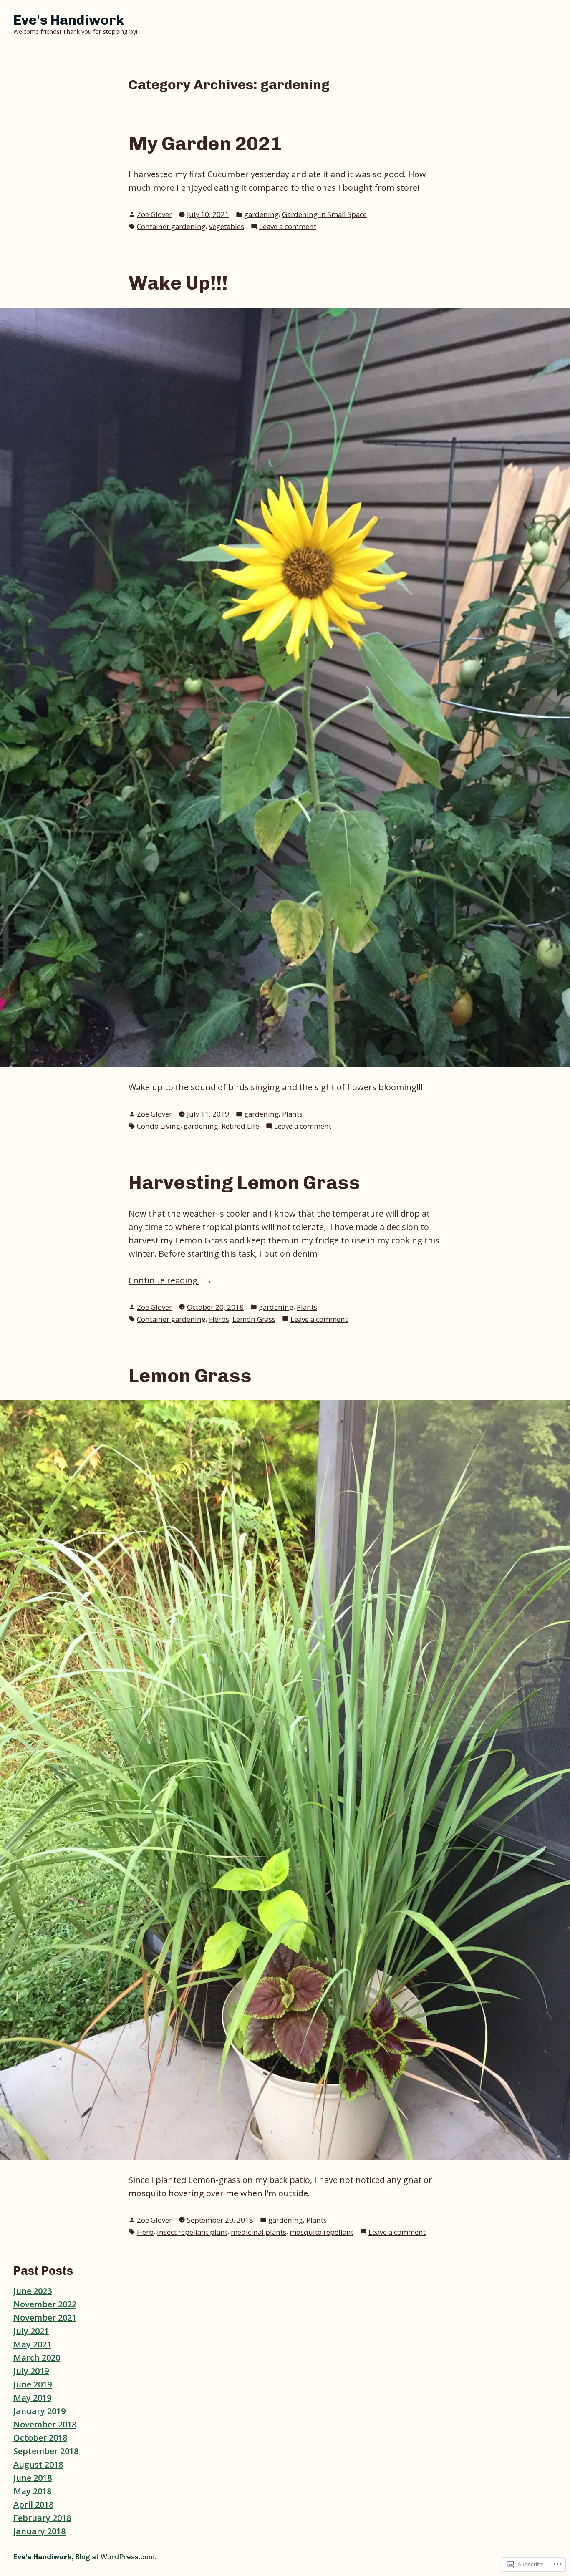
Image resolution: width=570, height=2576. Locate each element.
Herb (145, 2232)
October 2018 (40, 2438)
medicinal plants (259, 2232)
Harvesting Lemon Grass (244, 1182)
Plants (292, 1114)
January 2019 (39, 2411)
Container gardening (171, 226)
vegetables (227, 226)
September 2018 (46, 2451)
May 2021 (32, 2344)
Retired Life (240, 1126)
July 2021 (31, 2331)
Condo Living (159, 1126)
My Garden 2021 (205, 144)
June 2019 (33, 2384)
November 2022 (45, 2304)
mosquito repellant (322, 2232)
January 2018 (39, 2531)
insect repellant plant (192, 2232)
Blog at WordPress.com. (116, 2557)
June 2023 (33, 2291)
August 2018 (38, 2464)
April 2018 (33, 2504)
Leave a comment (288, 227)
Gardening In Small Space (324, 214)
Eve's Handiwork (69, 20)
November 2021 (45, 2318)
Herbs (219, 1319)
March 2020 (37, 2358)
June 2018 (33, 2478)
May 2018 (32, 2491)
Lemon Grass (254, 1319)
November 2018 (45, 2424)
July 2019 (31, 2371)
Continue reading (164, 1281)
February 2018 (42, 2518)
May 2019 (32, 2398)
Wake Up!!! (178, 283)
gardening (261, 214)
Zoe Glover (154, 214)
